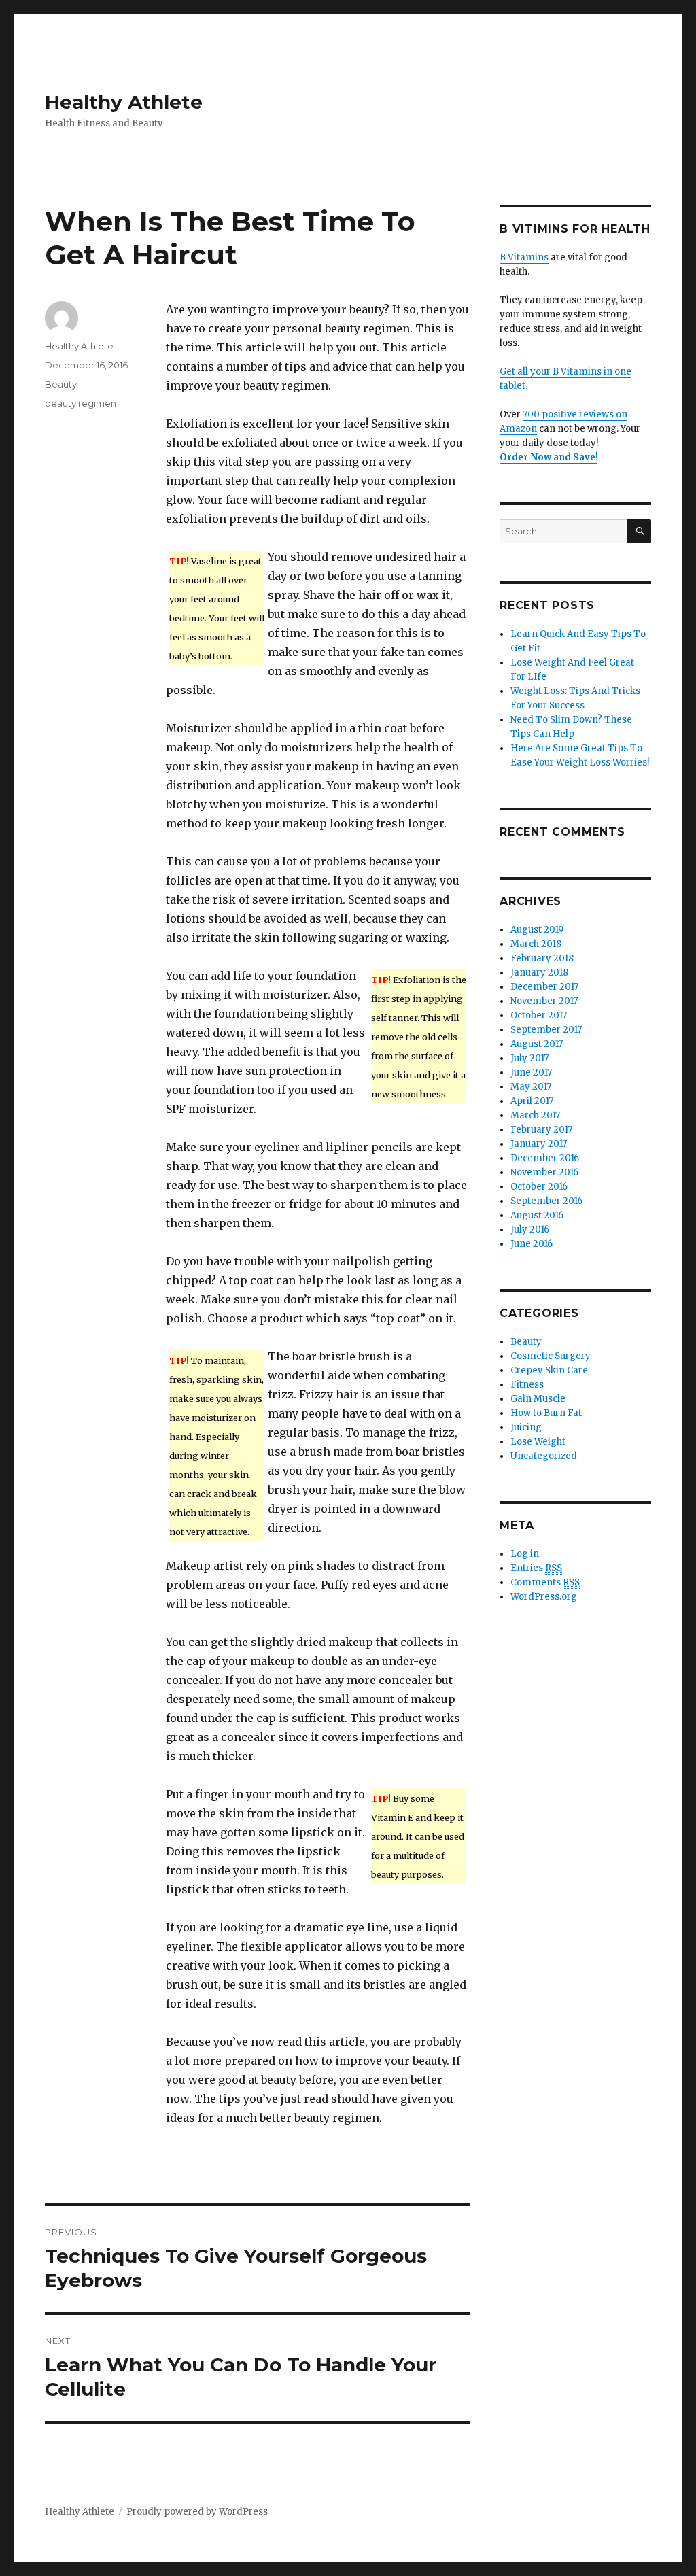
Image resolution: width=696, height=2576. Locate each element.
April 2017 (532, 1101)
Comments (545, 1582)
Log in (525, 1554)
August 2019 (537, 930)
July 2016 (530, 1230)
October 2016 (539, 1187)
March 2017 (535, 1115)
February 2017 (541, 1130)
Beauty (61, 384)
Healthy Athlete (124, 102)
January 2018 (539, 973)
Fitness (527, 1385)
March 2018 (536, 944)
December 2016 (545, 1158)
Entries (536, 1568)
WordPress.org (544, 1597)
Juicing (526, 1427)
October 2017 (539, 1015)
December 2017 (544, 987)
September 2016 (546, 1201)
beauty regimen (81, 403)
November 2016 (544, 1172)
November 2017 (544, 1001)
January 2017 (539, 1144)
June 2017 (531, 1072)
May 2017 (531, 1087)
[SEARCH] (639, 531)
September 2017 (546, 1030)
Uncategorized (544, 1456)
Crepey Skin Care (549, 1370)
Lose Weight (538, 1442)
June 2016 (532, 1244)
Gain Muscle (538, 1399)
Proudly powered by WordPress (197, 2512)
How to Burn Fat (546, 1413)
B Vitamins (524, 257)
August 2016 (537, 1215)
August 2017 (537, 1044)
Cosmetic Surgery (551, 1356)
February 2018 (542, 958)
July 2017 (529, 1058)
